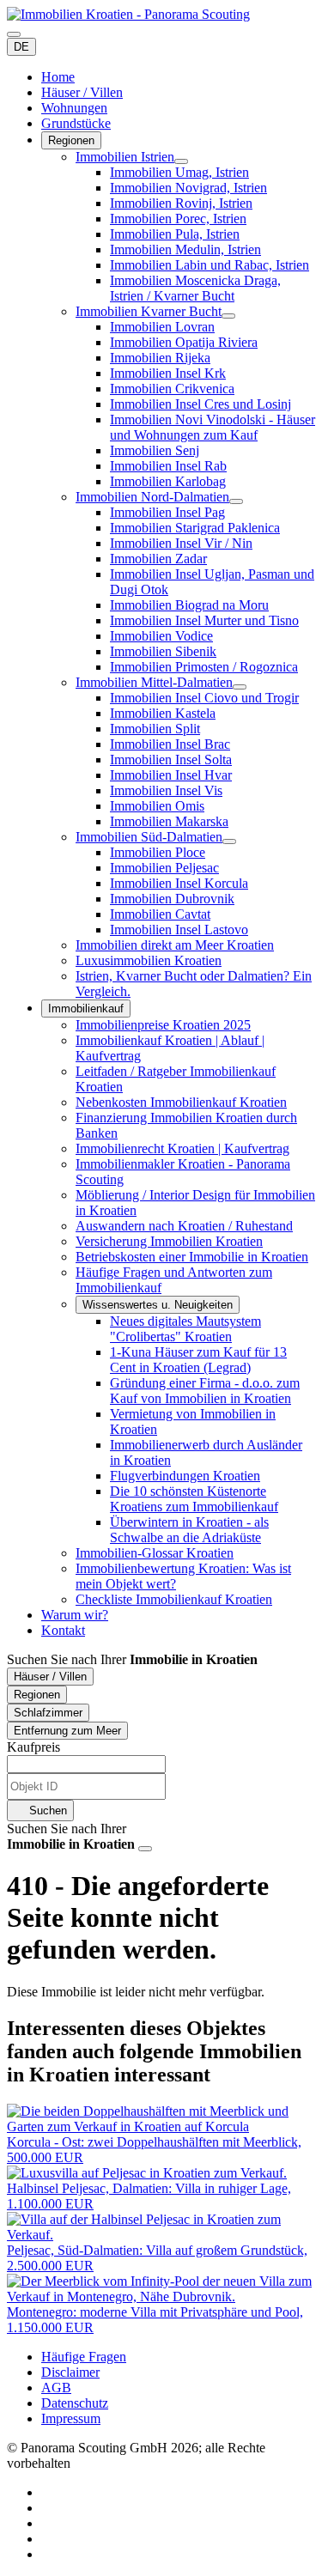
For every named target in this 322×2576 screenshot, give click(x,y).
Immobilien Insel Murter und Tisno (204, 620)
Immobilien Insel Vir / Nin (181, 543)
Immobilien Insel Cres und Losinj (200, 404)
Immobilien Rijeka (160, 358)
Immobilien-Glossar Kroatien (155, 1553)
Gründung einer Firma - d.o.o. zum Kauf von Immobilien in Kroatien (205, 1391)
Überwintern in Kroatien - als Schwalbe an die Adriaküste (189, 1530)
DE (21, 47)
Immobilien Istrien (125, 157)
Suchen (46, 1810)
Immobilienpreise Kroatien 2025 (163, 1025)
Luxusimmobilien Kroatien (149, 960)
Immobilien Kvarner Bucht (149, 311)
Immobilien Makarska (169, 821)
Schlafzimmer (48, 1713)
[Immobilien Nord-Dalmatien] (236, 501)
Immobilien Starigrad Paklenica (195, 528)
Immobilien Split (155, 729)
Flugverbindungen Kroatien (185, 1476)
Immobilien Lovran (162, 327)
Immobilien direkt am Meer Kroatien (175, 945)
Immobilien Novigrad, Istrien (188, 188)
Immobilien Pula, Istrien (175, 234)
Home (58, 77)
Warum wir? (75, 1615)
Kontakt (63, 1630)
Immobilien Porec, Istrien (178, 219)
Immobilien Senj (155, 450)
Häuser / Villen (82, 92)
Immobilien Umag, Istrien (179, 172)
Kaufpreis (33, 1747)
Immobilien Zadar (158, 559)
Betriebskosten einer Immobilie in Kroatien (192, 1257)
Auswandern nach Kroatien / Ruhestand (184, 1226)
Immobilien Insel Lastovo (179, 930)
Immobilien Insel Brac (170, 744)
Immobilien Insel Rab (168, 466)
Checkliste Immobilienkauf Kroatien (174, 1599)
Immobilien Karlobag (168, 481)
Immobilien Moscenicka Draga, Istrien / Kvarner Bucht (195, 288)
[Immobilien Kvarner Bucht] (228, 316)
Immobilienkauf (86, 1009)
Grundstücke (76, 123)
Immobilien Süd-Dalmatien (149, 837)
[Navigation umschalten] (14, 34)
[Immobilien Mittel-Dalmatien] (240, 687)
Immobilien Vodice (161, 636)
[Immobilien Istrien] (181, 161)
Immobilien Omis (157, 806)
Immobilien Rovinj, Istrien (181, 203)
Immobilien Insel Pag (167, 512)
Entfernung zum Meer (67, 1731)
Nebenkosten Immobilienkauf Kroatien (181, 1102)
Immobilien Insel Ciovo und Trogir (204, 698)
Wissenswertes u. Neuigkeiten (158, 1305)
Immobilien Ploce (158, 852)
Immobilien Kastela (163, 713)
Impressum (71, 2418)
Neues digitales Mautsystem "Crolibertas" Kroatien (185, 1329)
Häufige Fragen (84, 2357)
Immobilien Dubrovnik (172, 899)
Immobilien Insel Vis (166, 790)
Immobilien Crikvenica (172, 389)
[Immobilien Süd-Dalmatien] (229, 841)
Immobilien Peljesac (164, 868)
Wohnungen (74, 108)
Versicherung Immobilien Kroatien (169, 1241)
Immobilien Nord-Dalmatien (152, 497)
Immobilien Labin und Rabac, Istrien (210, 265)
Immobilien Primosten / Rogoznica (204, 667)
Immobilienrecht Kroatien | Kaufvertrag (182, 1148)
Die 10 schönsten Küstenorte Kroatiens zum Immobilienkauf (194, 1499)
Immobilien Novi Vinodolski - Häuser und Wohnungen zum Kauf (213, 427)
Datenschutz (75, 2403)
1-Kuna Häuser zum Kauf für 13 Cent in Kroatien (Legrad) (198, 1360)
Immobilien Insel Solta (171, 759)
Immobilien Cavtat (160, 914)
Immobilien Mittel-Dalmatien (154, 682)
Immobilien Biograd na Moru (189, 605)
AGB (56, 2388)
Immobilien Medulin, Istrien (185, 249)
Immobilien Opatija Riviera (184, 342)
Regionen (71, 140)
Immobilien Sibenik (163, 651)
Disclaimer (70, 2372)
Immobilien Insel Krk (168, 373)
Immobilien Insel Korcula (179, 883)
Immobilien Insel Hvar (171, 775)
